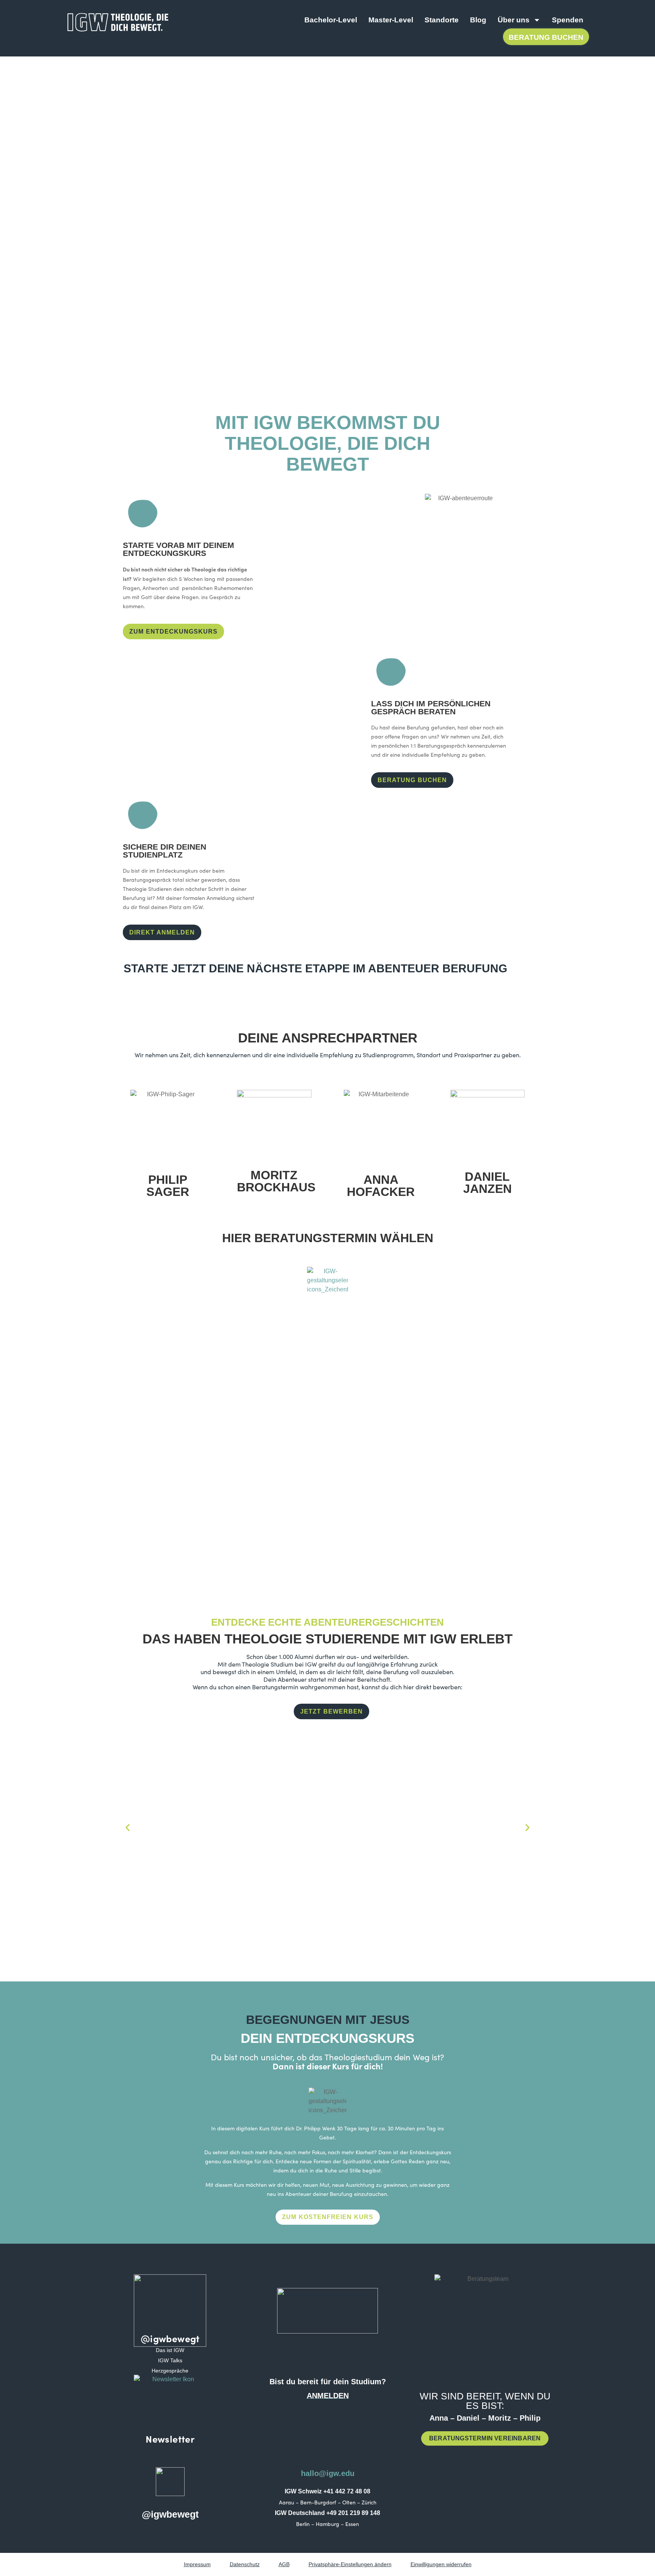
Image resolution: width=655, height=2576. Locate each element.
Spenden (568, 20)
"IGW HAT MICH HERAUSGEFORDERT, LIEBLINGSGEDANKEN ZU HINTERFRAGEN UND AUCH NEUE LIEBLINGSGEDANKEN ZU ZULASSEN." (423, 1867)
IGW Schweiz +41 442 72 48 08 (327, 2491)
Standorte (442, 20)
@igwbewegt (170, 2338)
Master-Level (391, 20)
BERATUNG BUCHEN (546, 37)
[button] (128, 1828)
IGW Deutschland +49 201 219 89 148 (327, 2513)
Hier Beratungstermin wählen (328, 1238)
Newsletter (170, 2439)
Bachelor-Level (331, 20)
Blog (478, 20)
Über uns (514, 20)
